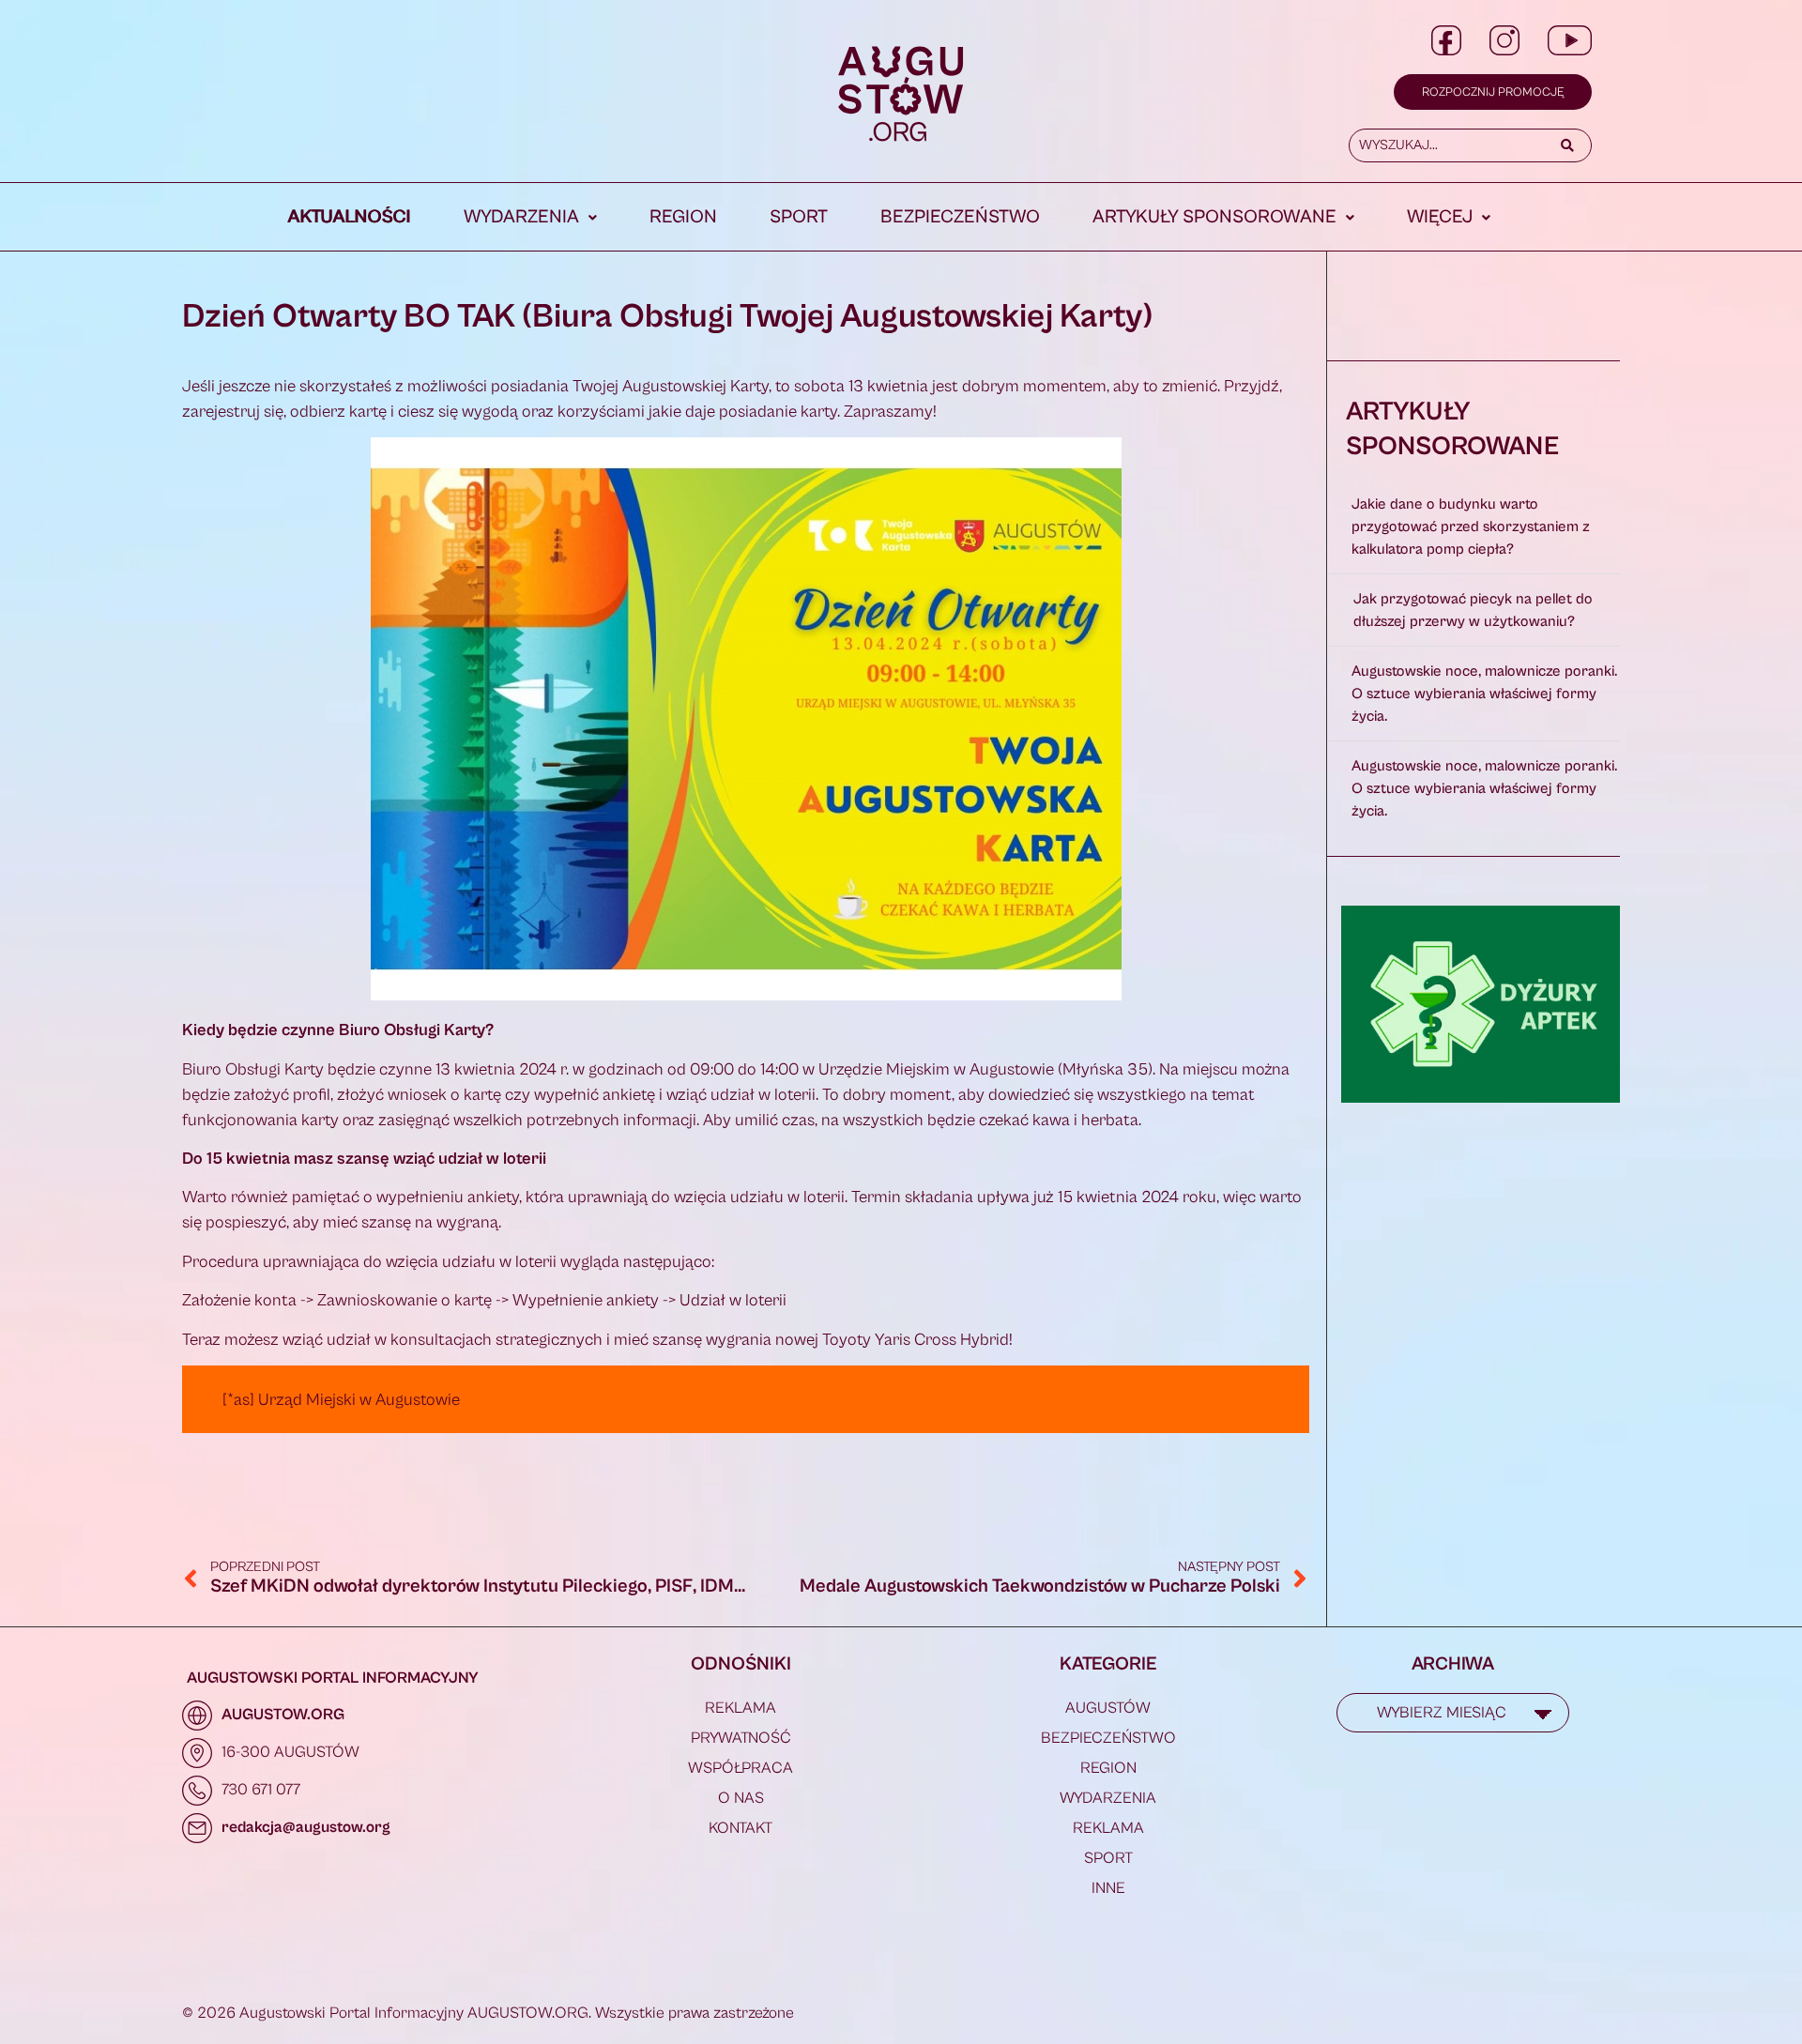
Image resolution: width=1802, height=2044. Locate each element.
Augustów (1108, 1708)
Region (683, 217)
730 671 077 (261, 1790)
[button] (530, 218)
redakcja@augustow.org (306, 1827)
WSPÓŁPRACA (741, 1768)
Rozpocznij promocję (1493, 92)
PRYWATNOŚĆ (741, 1738)
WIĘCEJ (1440, 217)
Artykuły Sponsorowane (1214, 217)
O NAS (741, 1798)
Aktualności (350, 217)
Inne (1108, 1888)
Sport (799, 217)
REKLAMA (741, 1708)
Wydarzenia (521, 217)
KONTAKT (741, 1828)
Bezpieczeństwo (960, 217)
